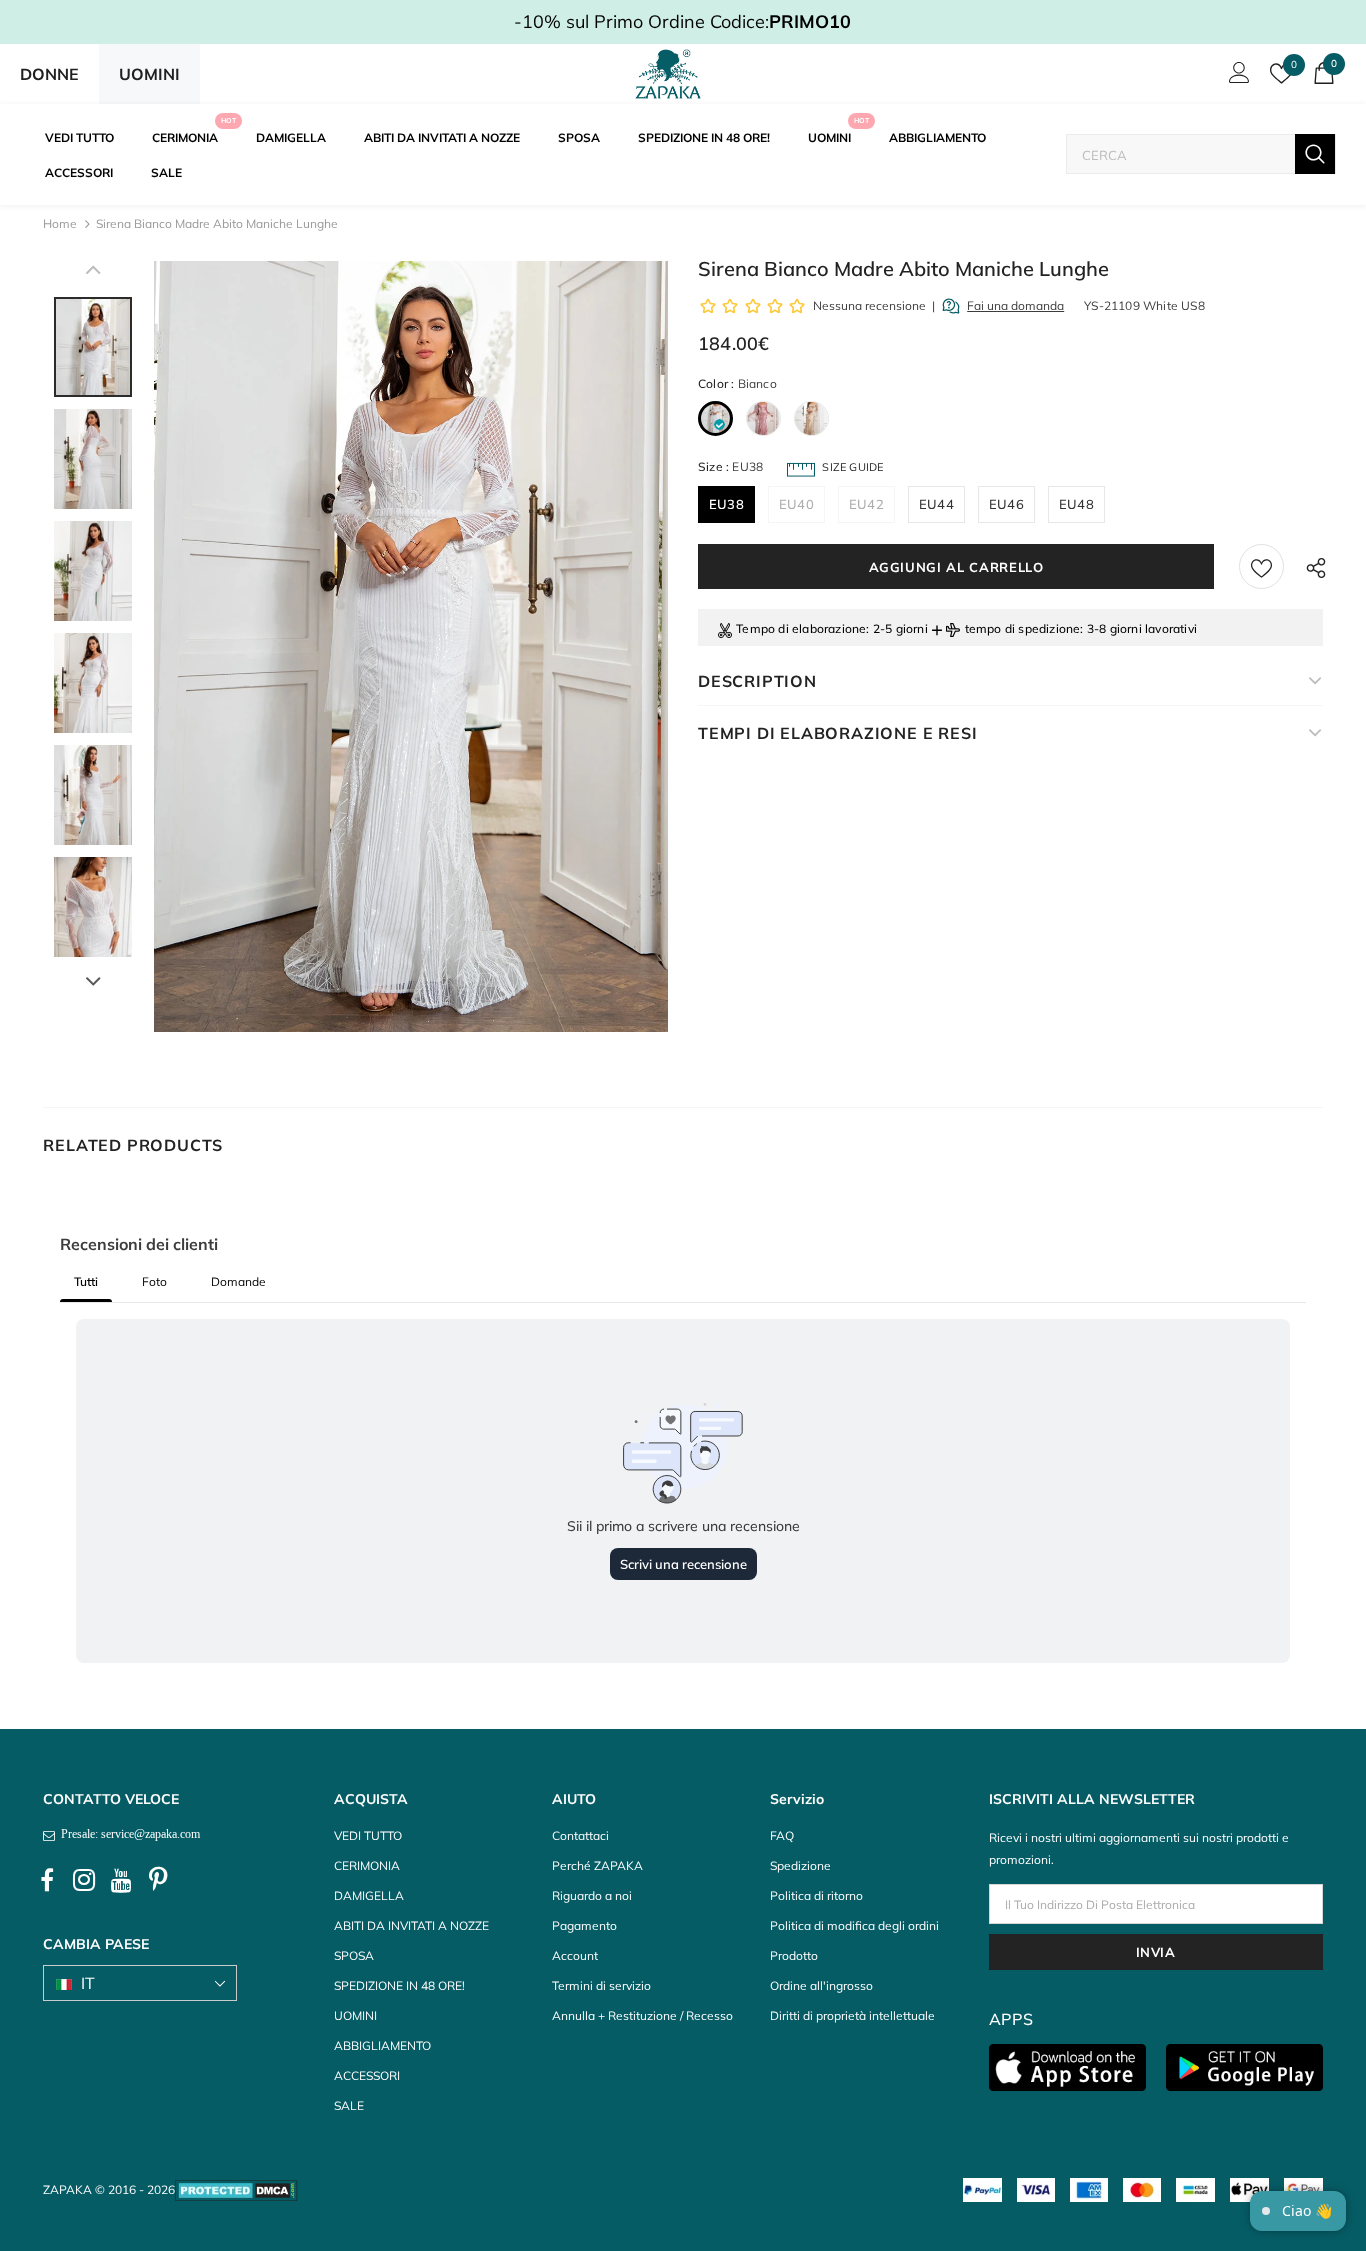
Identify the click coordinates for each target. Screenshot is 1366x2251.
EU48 (1076, 504)
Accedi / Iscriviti (1236, 78)
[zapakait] (668, 74)
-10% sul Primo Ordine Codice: (682, 21)
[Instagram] (84, 1881)
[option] (411, 646)
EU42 (866, 504)
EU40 (796, 504)
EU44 (936, 504)
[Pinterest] (158, 1881)
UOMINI (149, 74)
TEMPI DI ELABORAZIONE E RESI (837, 733)
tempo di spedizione (1023, 628)
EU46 (1006, 504)
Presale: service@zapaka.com (127, 1834)
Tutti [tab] (86, 1281)
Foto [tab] (154, 1281)
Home (60, 223)
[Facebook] (47, 1881)
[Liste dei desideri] (1261, 566)
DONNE (49, 74)
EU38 (726, 504)
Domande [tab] (238, 1281)
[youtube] (121, 1881)
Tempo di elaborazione (801, 628)
